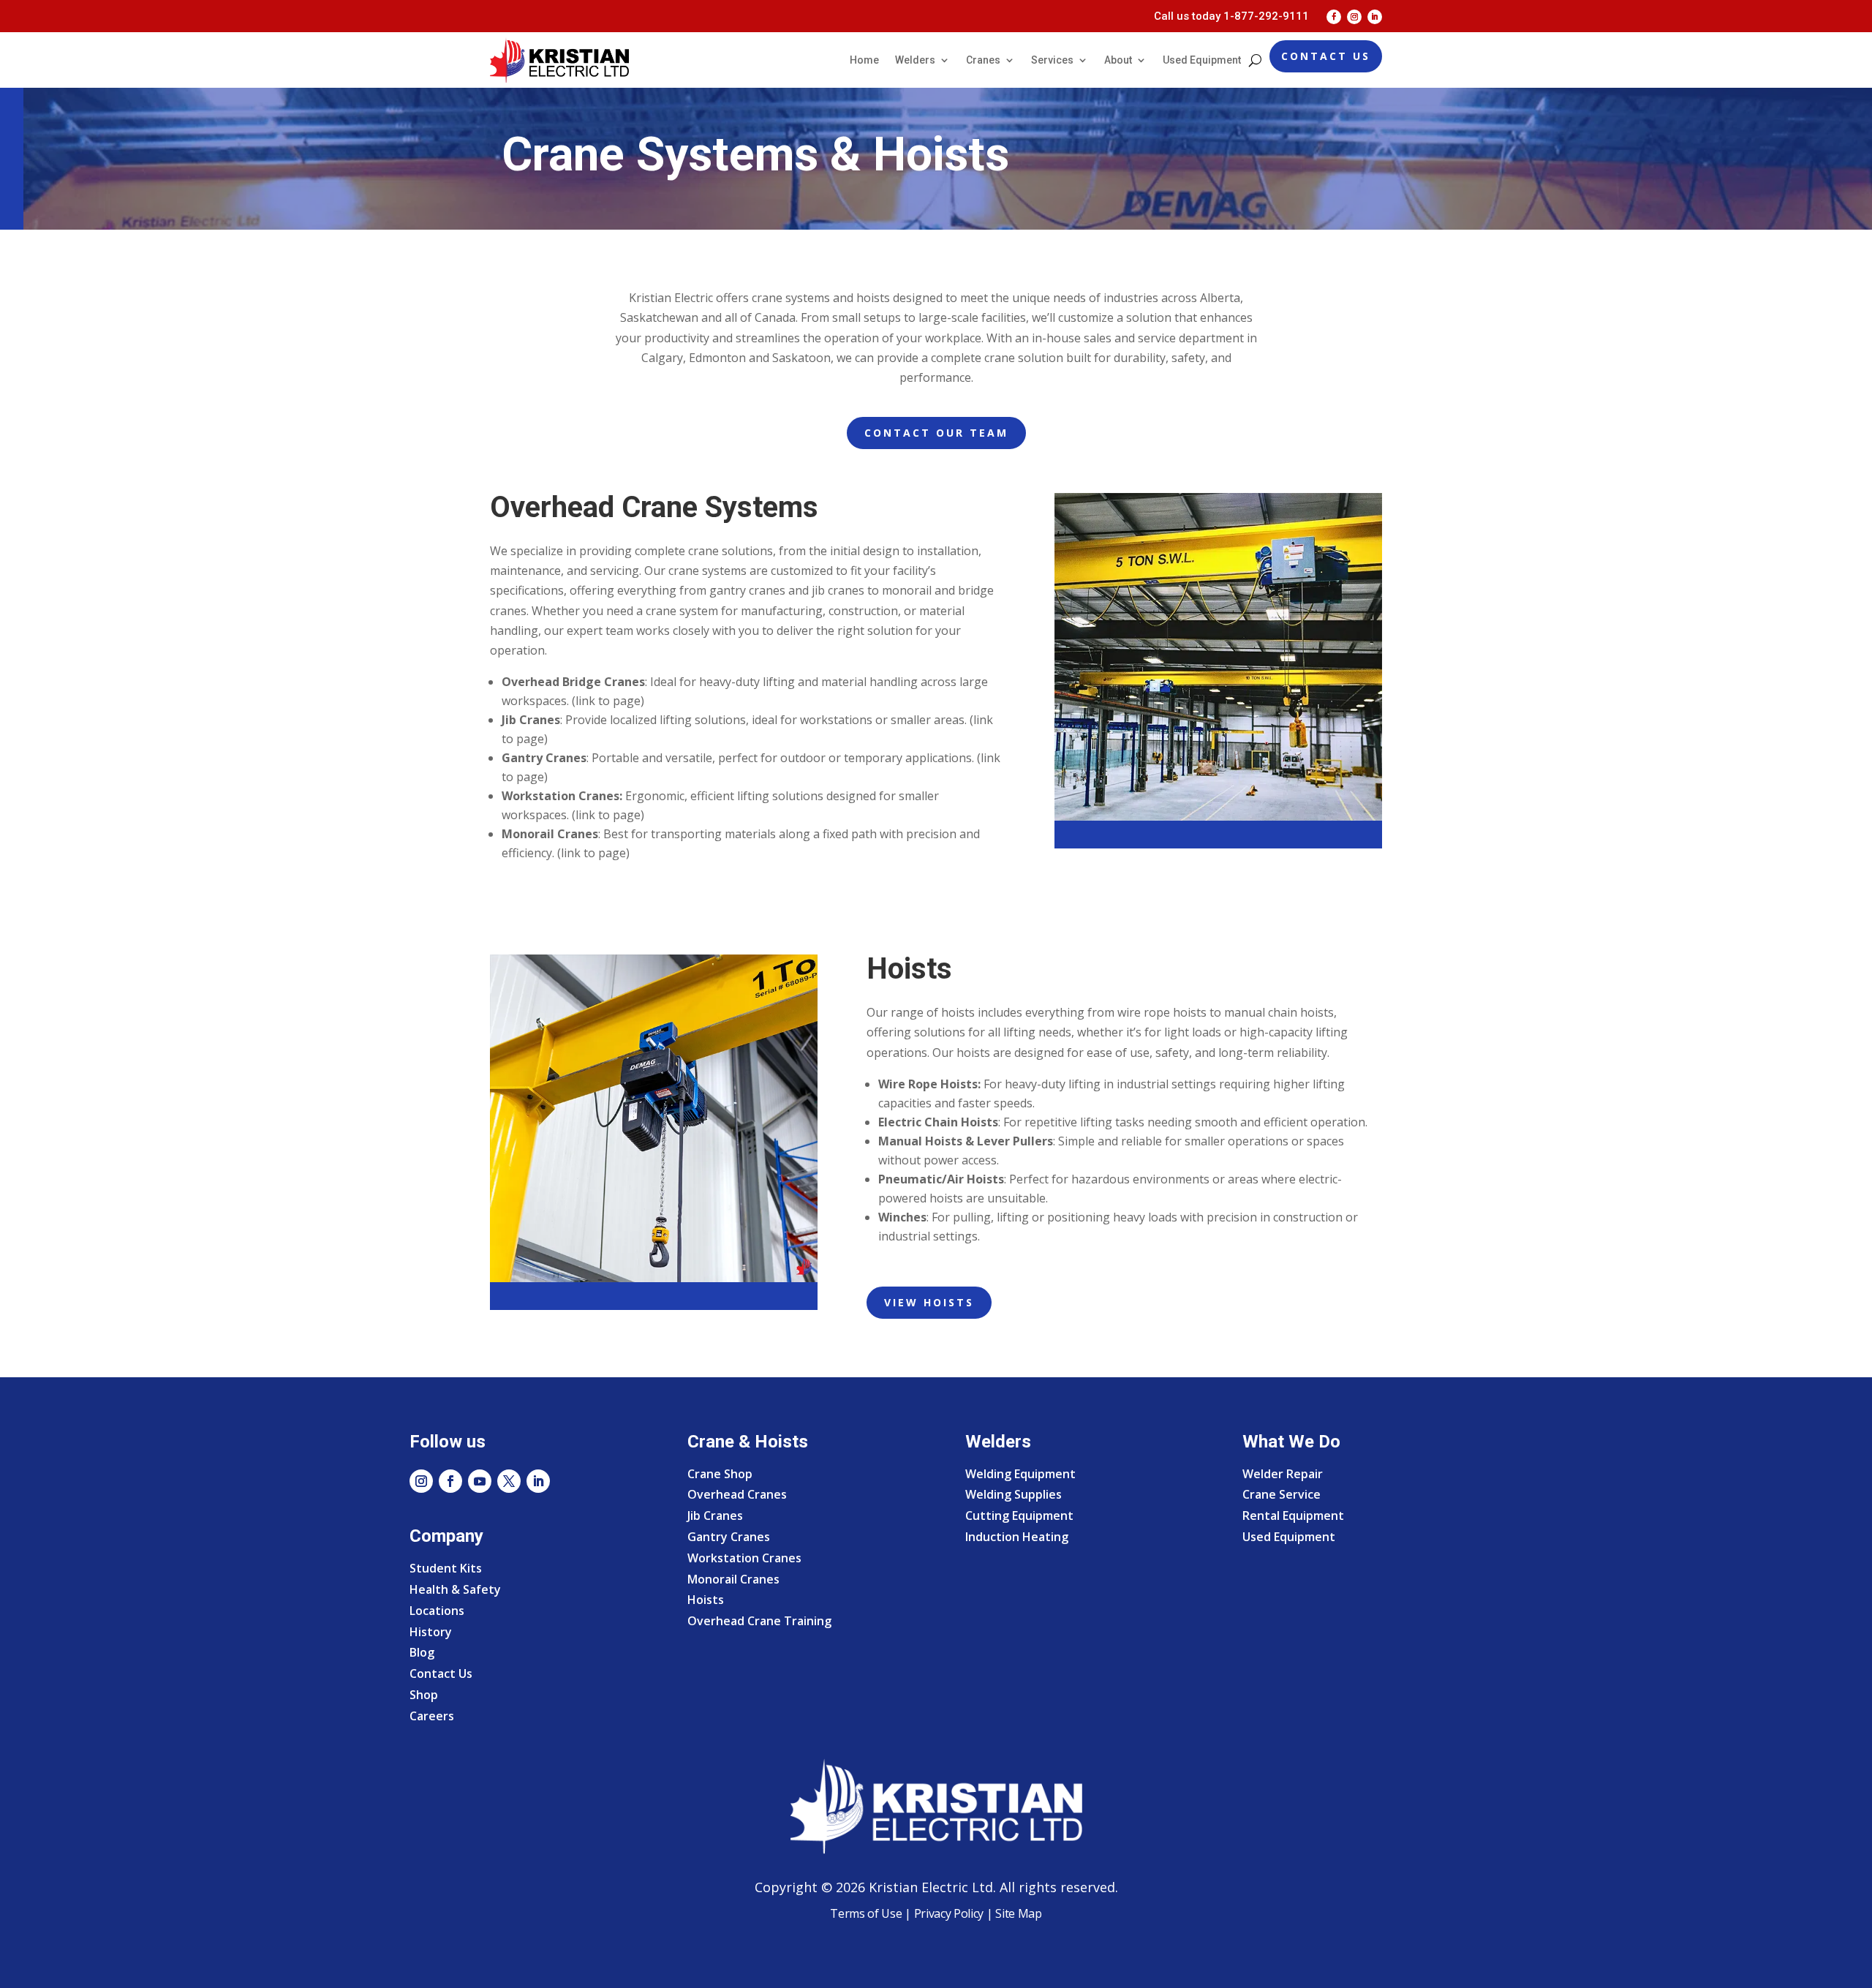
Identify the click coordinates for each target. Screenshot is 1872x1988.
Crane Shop (720, 1474)
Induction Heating (1017, 1537)
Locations (437, 1611)
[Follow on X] (509, 1481)
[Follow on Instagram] (1354, 17)
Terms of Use (866, 1913)
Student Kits (446, 1568)
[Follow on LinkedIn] (1375, 17)
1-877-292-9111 (1266, 16)
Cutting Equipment (1019, 1516)
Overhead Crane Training (759, 1621)
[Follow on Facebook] (1334, 17)
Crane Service (1282, 1494)
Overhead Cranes (737, 1494)
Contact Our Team (936, 433)
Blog (422, 1652)
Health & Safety (455, 1589)
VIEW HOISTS (929, 1302)
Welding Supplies (1014, 1494)
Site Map (1018, 1913)
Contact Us (1326, 56)
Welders (915, 60)
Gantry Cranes (729, 1537)
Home (864, 60)
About (1118, 60)
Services (1052, 60)
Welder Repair (1283, 1474)
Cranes (983, 60)
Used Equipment (1202, 60)
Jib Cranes (715, 1516)
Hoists (706, 1600)
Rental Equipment (1293, 1516)
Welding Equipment (1020, 1474)
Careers (432, 1716)
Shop (424, 1695)
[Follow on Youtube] (480, 1481)
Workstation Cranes (744, 1558)
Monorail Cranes (733, 1579)
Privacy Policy (949, 1913)
